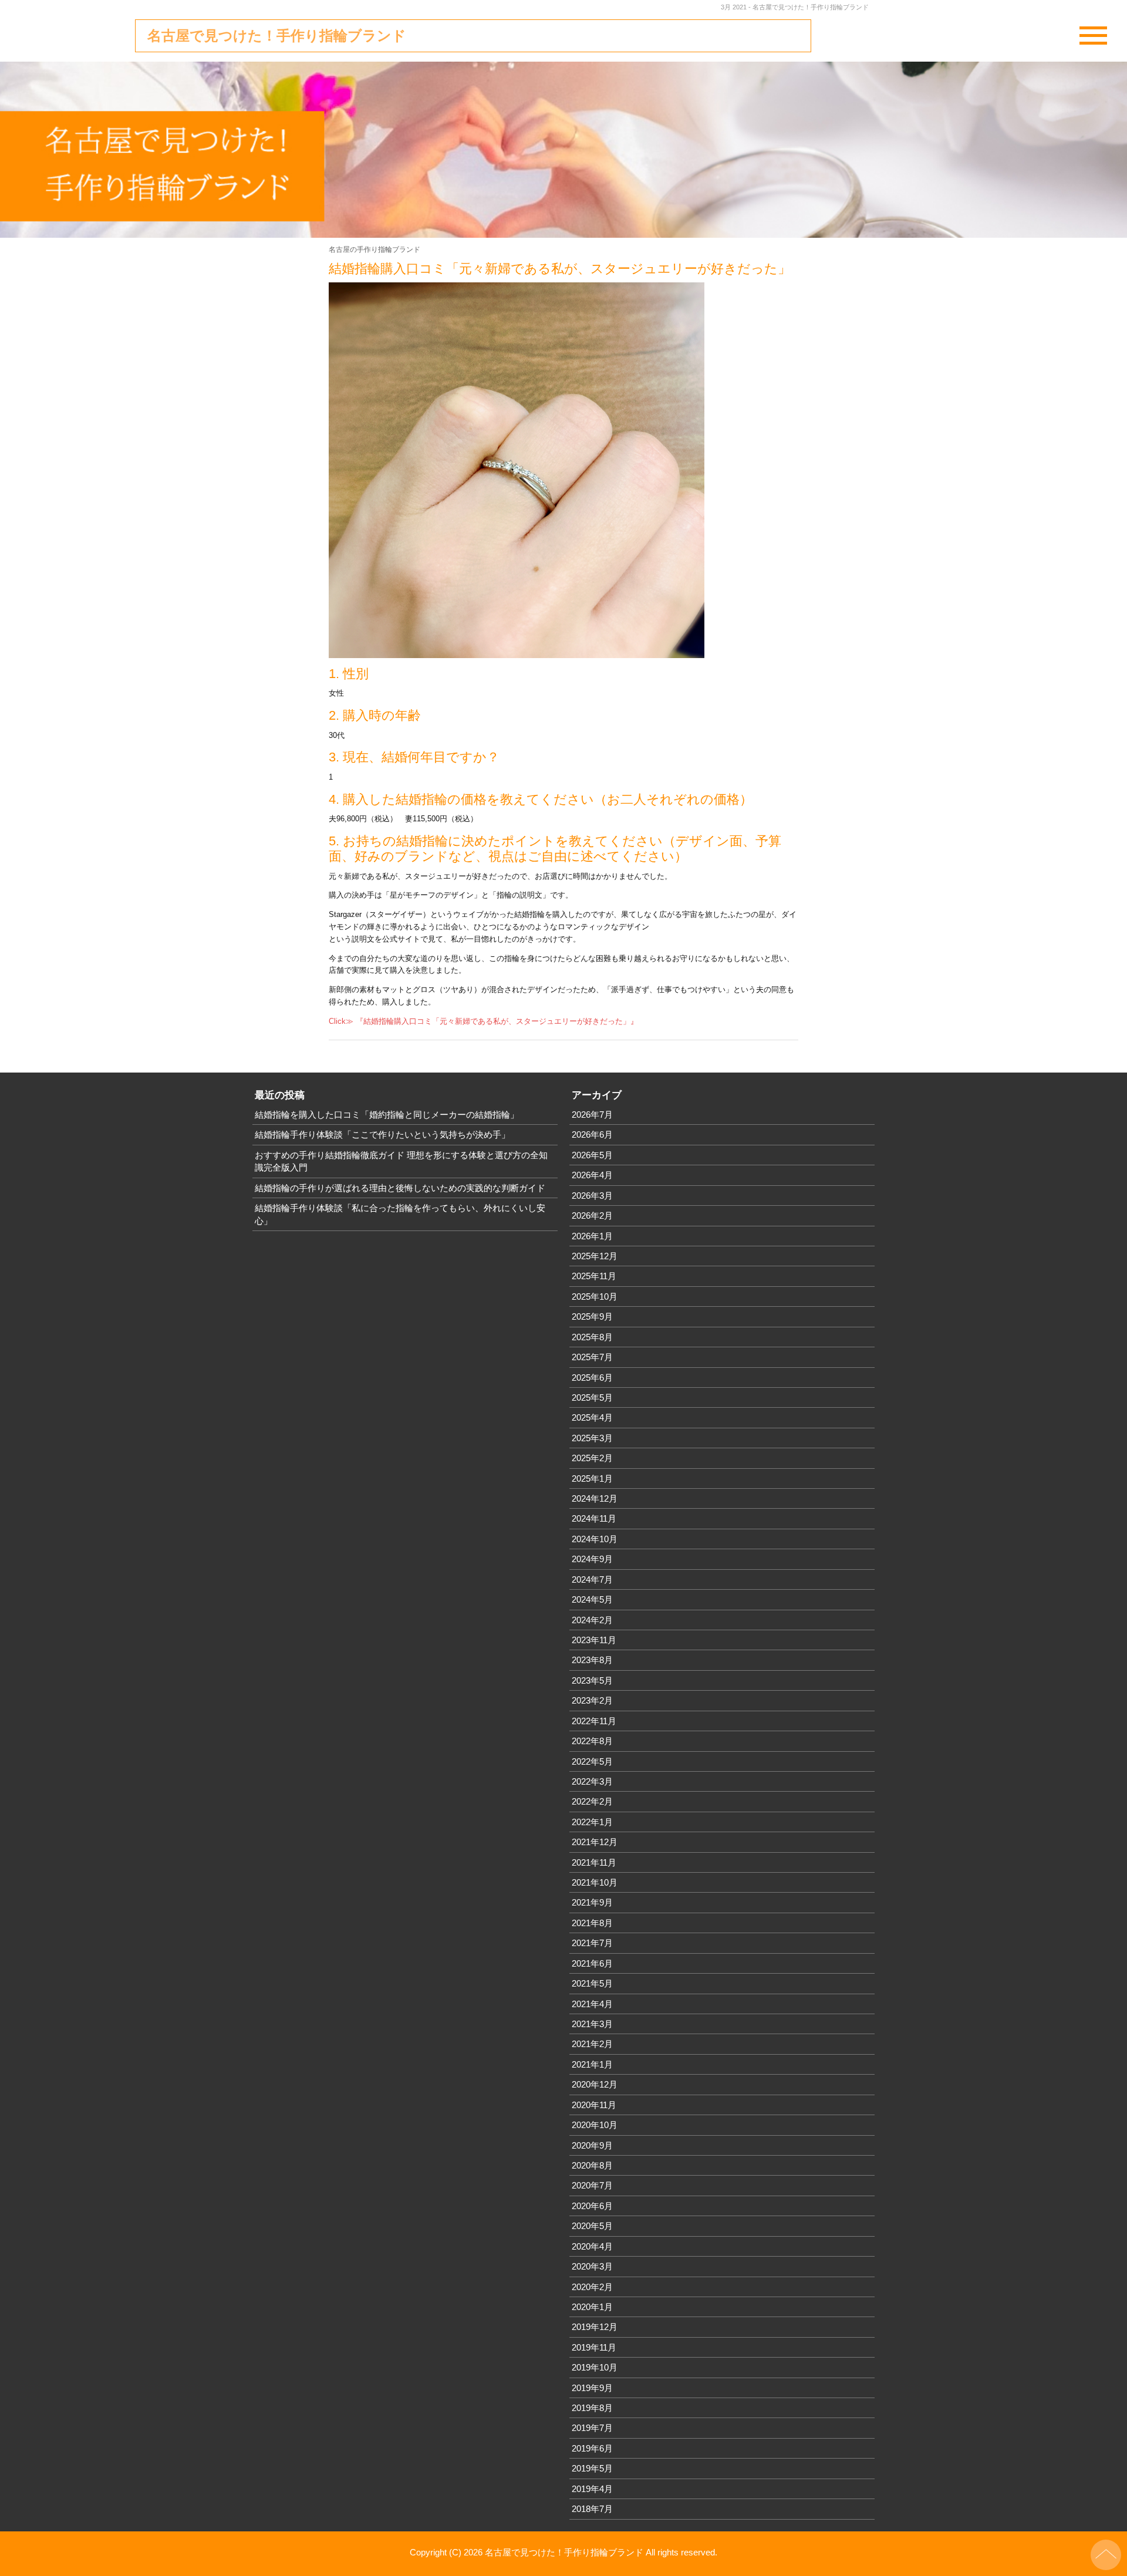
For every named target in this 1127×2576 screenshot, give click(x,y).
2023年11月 (594, 1640)
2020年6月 (592, 2206)
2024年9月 (592, 1559)
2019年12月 (595, 2327)
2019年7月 (592, 2428)
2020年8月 (592, 2165)
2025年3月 (592, 1438)
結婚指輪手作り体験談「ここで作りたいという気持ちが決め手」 (382, 1134)
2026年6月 (592, 1134)
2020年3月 (592, 2266)
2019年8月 (592, 2408)
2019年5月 (592, 2468)
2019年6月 (592, 2448)
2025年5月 (592, 1397)
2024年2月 (592, 1620)
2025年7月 (592, 1357)
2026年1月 (592, 1236)
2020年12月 (595, 2084)
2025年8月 (592, 1337)
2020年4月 (592, 2246)
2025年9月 (592, 1316)
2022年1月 (592, 1822)
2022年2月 (592, 1801)
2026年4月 (592, 1175)
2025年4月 (592, 1417)
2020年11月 (594, 2105)
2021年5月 (592, 1983)
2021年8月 (592, 1923)
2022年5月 (592, 1761)
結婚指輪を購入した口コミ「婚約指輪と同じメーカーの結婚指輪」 (387, 1115)
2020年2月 (592, 2287)
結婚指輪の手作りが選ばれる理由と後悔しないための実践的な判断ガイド (400, 1188)
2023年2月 (592, 1700)
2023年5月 (592, 1680)
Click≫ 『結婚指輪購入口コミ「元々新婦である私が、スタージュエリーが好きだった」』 (483, 1021)
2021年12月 (595, 1842)
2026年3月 (592, 1196)
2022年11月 (594, 1721)
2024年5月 (592, 1599)
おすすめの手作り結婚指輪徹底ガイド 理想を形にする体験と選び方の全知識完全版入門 (401, 1161)
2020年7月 (592, 2185)
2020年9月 (592, 2145)
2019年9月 (592, 2388)
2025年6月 (592, 1378)
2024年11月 (594, 1518)
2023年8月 (592, 1660)
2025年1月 (592, 1478)
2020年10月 (595, 2125)
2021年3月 (592, 2024)
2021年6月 (592, 1963)
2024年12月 (595, 1498)
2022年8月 (592, 1741)
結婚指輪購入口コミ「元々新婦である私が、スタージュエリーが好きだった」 (560, 269)
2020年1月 (592, 2307)
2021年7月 (592, 1943)
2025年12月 (595, 1256)
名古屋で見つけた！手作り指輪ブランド (277, 36)
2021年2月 (592, 2044)
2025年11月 (594, 1276)
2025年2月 (592, 1458)
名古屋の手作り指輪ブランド (374, 249)
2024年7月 (592, 1579)
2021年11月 (594, 1862)
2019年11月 (594, 2347)
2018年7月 (592, 2509)
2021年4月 (592, 2004)
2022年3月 (592, 1781)
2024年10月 (595, 1539)
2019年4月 (592, 2489)
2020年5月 (592, 2226)
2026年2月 (592, 1215)
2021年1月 (592, 2064)
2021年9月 (592, 1902)
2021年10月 (595, 1882)
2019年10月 (595, 2367)
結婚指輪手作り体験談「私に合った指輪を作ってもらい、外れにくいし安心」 (400, 1214)
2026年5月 (592, 1155)
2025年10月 (595, 1297)
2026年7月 (592, 1115)
